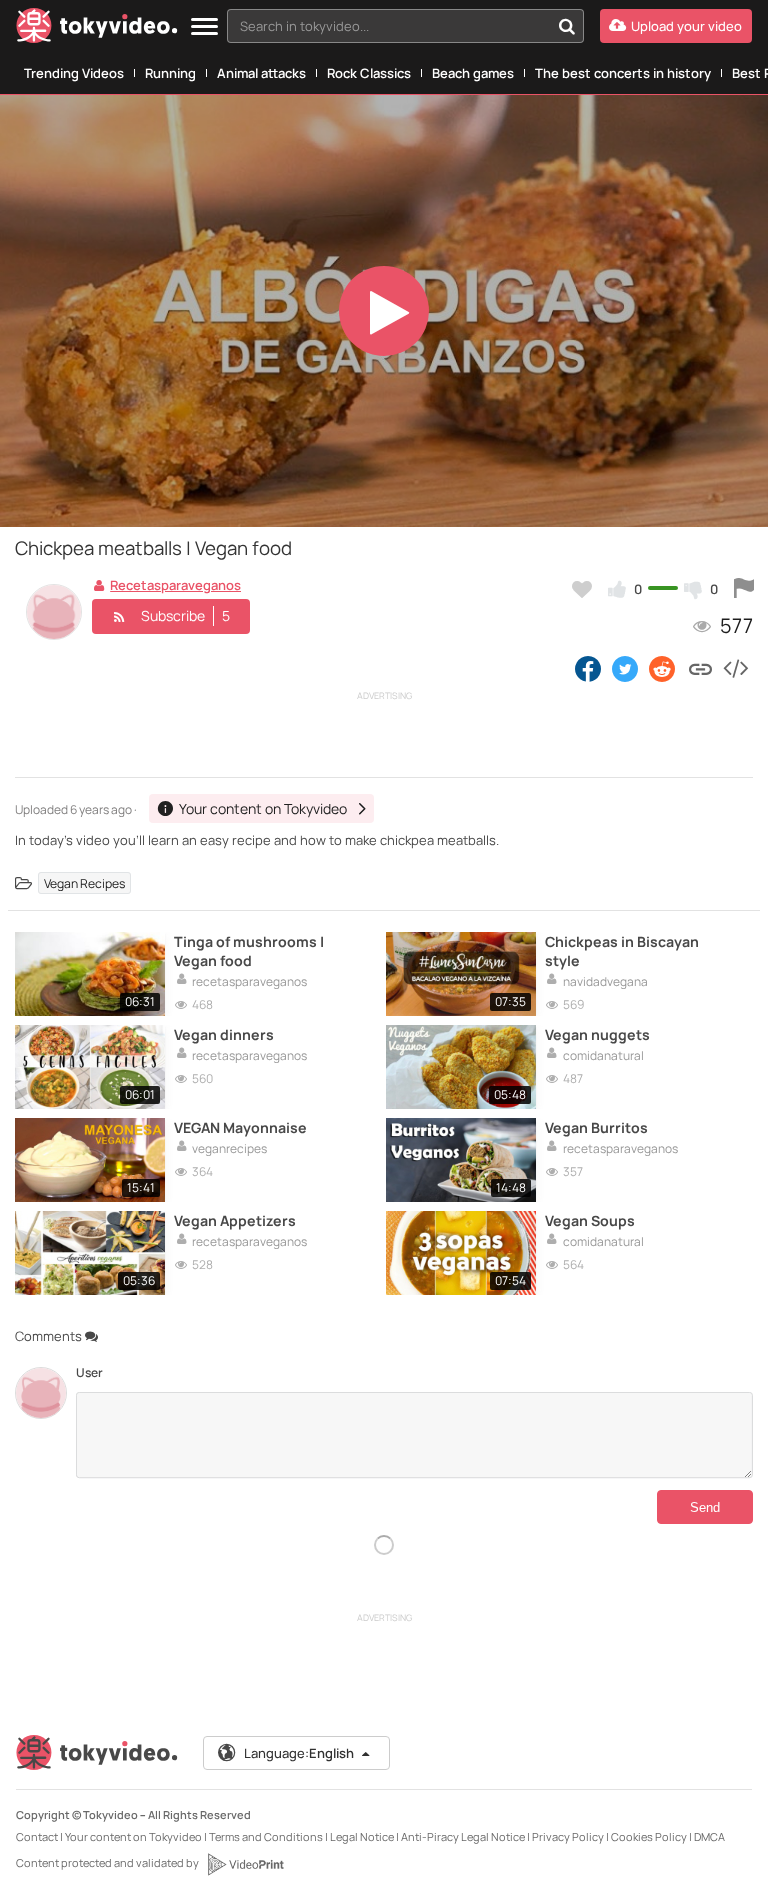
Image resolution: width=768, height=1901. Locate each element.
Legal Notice (362, 1836)
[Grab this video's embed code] (735, 668)
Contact (37, 1836)
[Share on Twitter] (625, 668)
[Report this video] (744, 589)
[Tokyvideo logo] (97, 29)
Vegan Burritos (596, 1127)
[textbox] (388, 26)
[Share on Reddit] (663, 668)
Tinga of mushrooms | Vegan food (249, 951)
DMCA (709, 1836)
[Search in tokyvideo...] (567, 26)
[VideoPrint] (245, 1864)
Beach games (473, 73)
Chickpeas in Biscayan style (622, 951)
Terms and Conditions (266, 1836)
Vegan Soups (590, 1220)
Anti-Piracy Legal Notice (463, 1836)
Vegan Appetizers (235, 1220)
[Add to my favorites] (582, 589)
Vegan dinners (224, 1034)
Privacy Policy (568, 1836)
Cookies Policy (649, 1836)
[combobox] (405, 26)
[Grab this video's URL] (700, 668)
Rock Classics (369, 73)
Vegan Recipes (84, 883)
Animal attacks (261, 73)
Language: (299, 1753)
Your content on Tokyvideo (133, 1836)
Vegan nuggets (597, 1034)
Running (170, 73)
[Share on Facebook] (588, 668)
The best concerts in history (623, 73)
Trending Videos (74, 73)
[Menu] (204, 27)
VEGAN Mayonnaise (240, 1127)
